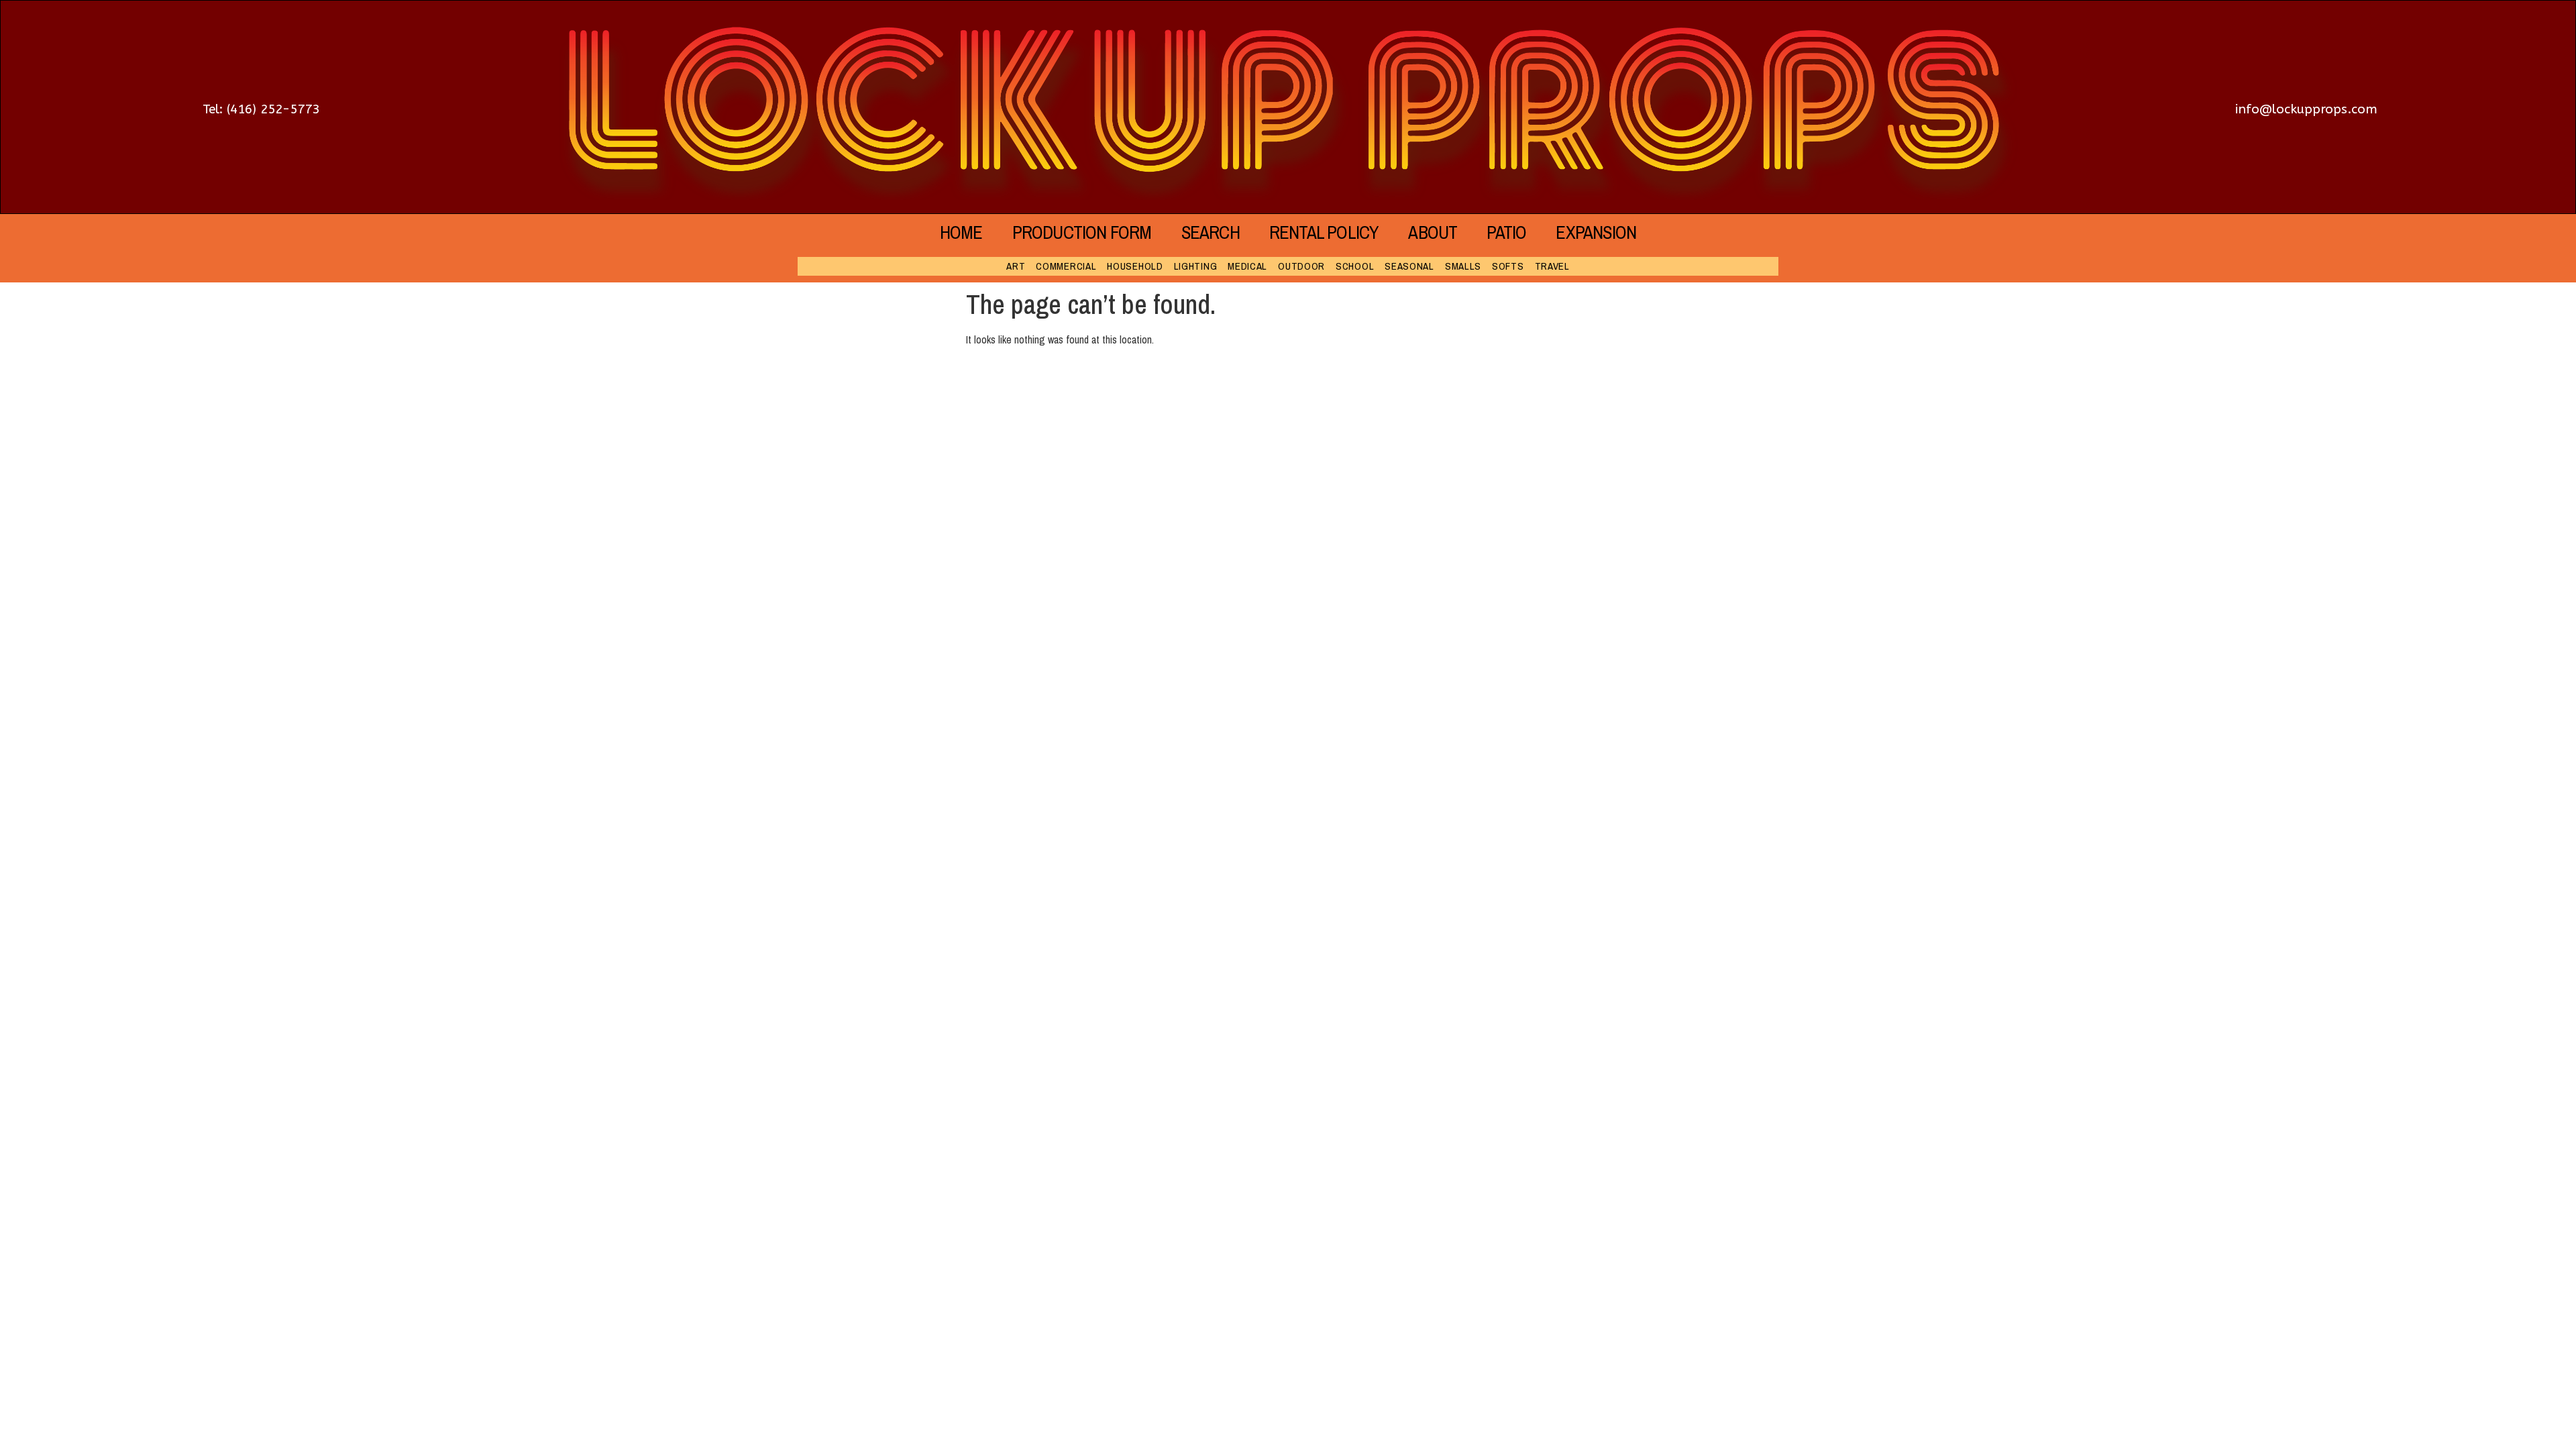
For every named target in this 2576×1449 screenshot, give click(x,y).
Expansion (1596, 232)
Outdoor (1301, 266)
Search (1211, 232)
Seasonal (1409, 266)
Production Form (1082, 232)
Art (1016, 266)
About (1433, 232)
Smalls (1463, 266)
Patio (1506, 232)
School (1355, 266)
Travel (1552, 266)
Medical (1247, 266)
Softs (1508, 266)
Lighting (1196, 266)
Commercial (1066, 266)
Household (1135, 266)
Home (961, 232)
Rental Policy (1324, 232)
